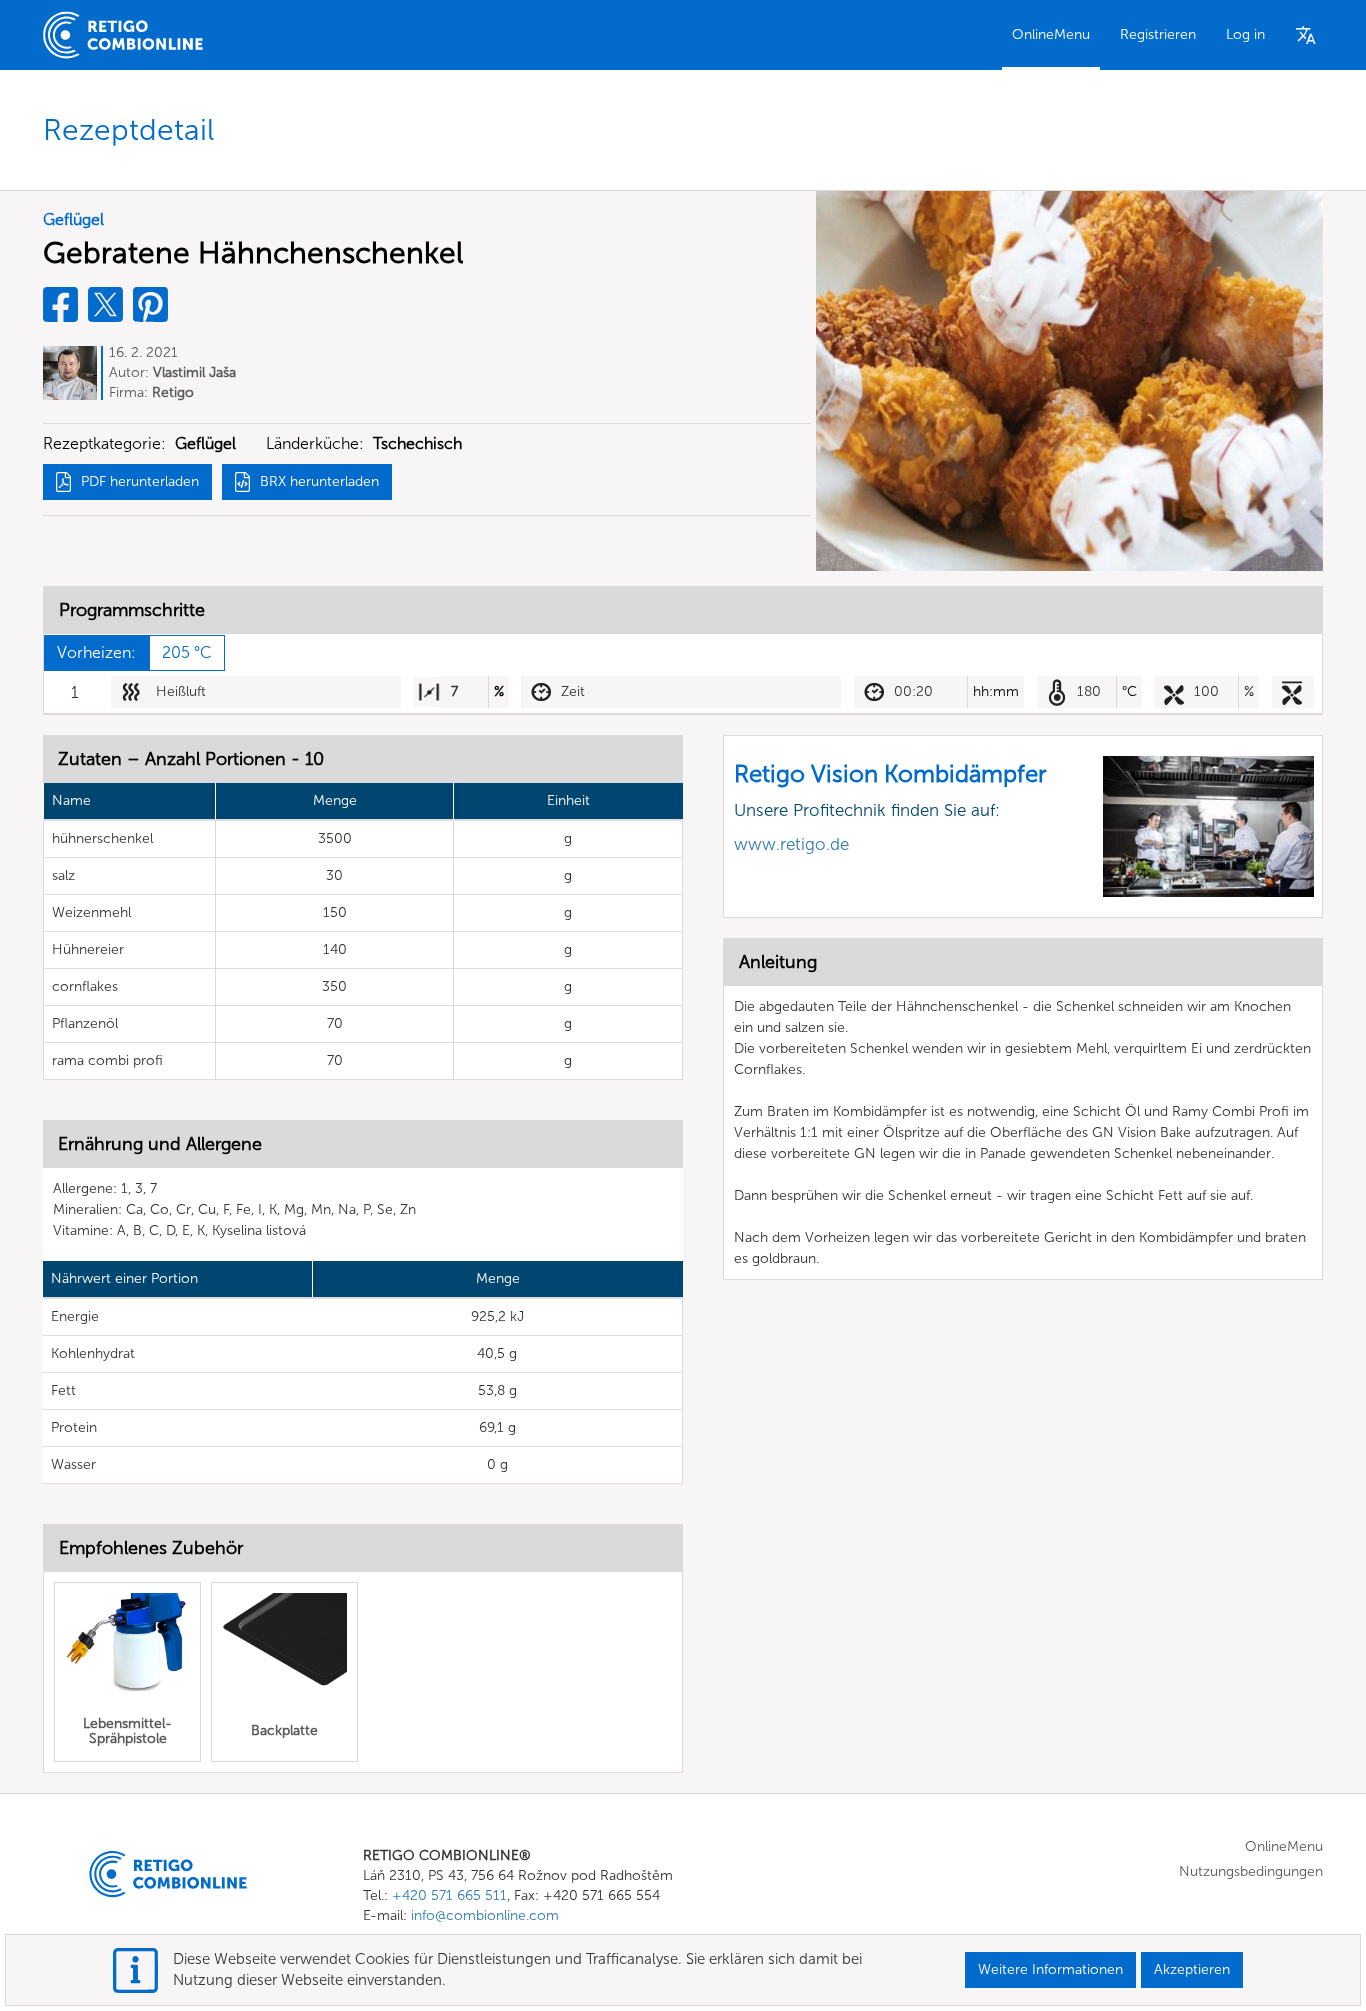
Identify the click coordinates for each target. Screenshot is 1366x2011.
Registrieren (1158, 34)
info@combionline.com (485, 1915)
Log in (1245, 34)
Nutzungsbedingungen (1251, 1871)
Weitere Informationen (1050, 1969)
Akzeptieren (1192, 1969)
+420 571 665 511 (449, 1895)
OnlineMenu (1051, 34)
